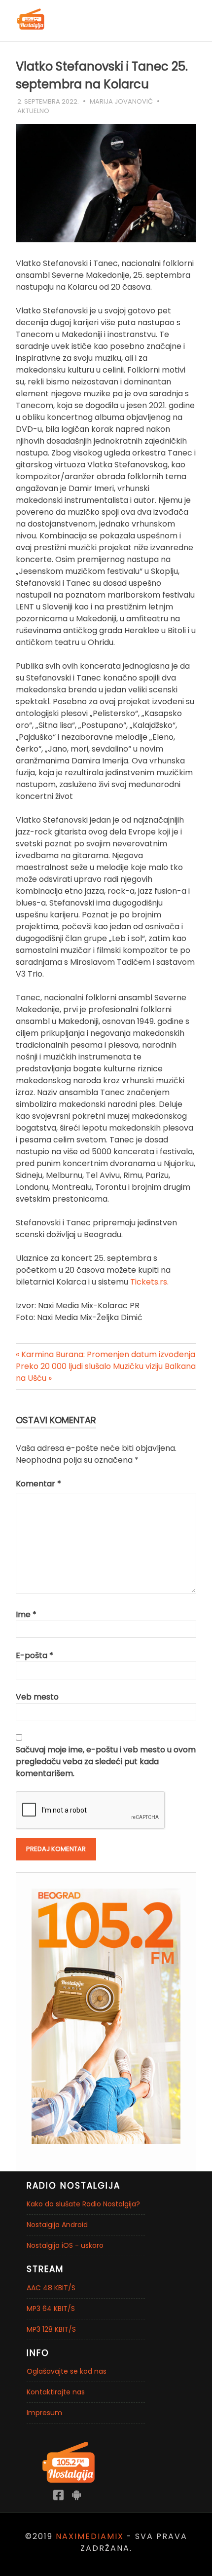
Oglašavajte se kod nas (67, 2371)
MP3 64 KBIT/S (51, 2309)
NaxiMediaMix (90, 2536)
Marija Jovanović (121, 101)
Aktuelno (33, 111)
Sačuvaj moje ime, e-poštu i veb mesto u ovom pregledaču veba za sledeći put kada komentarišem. (106, 1762)
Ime (26, 1614)
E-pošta (35, 1655)
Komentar (38, 1484)
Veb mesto (37, 1697)
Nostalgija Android (57, 2225)
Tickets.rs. (149, 1282)
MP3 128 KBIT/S (51, 2329)
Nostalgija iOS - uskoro (65, 2245)
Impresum (44, 2413)
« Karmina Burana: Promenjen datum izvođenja (106, 1354)
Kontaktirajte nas (56, 2392)
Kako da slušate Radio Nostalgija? (83, 2204)
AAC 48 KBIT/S (51, 2288)
